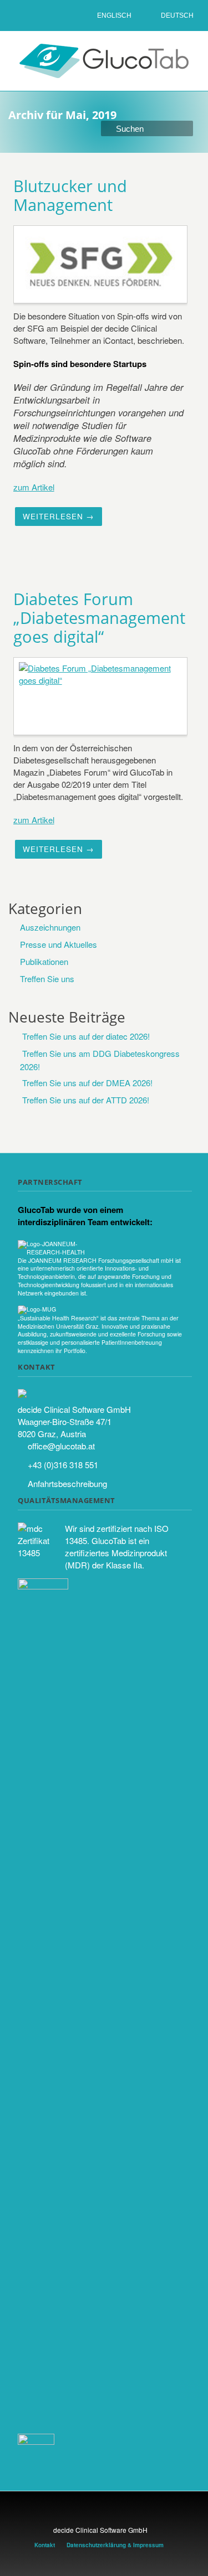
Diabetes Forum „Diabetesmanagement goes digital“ (99, 618)
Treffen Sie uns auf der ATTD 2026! (86, 1100)
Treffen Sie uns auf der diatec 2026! (86, 1036)
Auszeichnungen (50, 927)
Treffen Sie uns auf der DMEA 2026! (87, 1083)
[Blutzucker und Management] (101, 264)
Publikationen (44, 961)
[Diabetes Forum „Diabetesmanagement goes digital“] (101, 695)
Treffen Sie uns (47, 979)
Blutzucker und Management (70, 195)
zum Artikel (34, 487)
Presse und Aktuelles (59, 944)
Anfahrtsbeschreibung (67, 1483)
